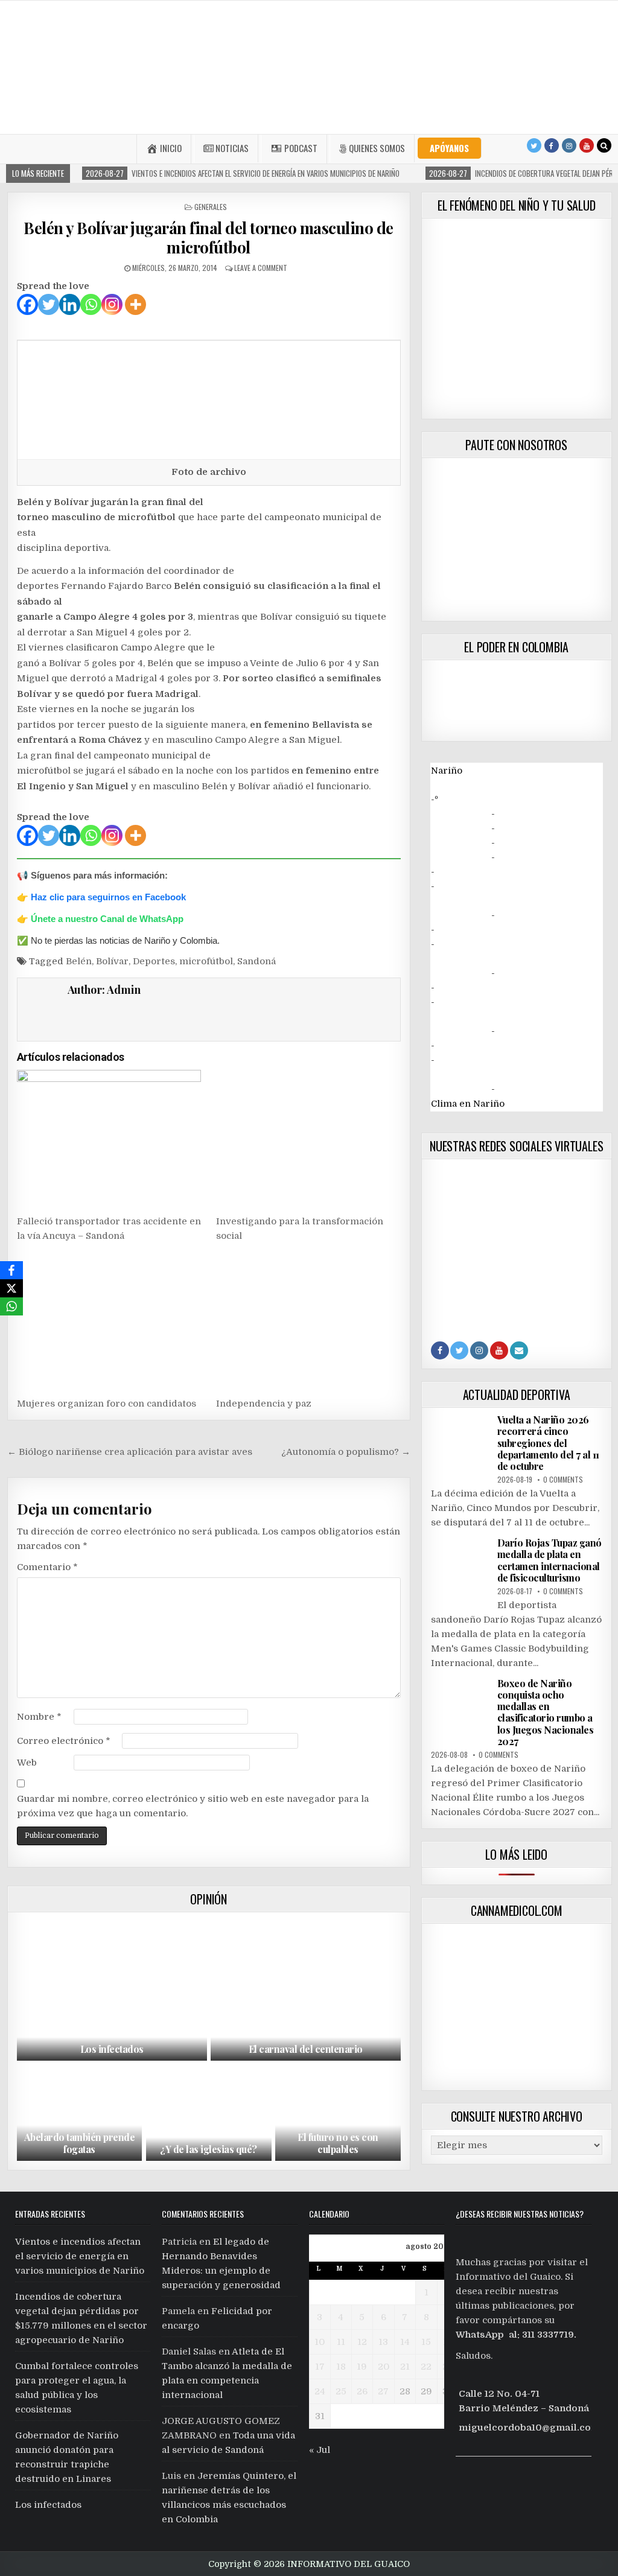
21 (405, 2367)
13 (383, 2342)
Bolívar (112, 961)
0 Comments (563, 1479)
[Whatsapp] (91, 304)
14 (405, 2342)
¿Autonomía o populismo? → (346, 1452)
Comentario (47, 1567)
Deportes (154, 961)
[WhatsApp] (11, 1306)
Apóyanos (449, 148)
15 (426, 2342)
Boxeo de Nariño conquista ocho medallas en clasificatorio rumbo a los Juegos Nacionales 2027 (546, 1712)
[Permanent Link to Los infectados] (112, 1989)
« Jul (320, 2450)
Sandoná (256, 961)
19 (362, 2367)
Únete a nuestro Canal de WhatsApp (107, 919)
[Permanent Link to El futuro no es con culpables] (338, 2114)
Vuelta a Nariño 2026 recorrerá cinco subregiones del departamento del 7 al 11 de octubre (548, 1443)
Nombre (39, 1717)
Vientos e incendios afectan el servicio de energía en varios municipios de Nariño (80, 2256)
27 (383, 2391)
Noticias (232, 148)
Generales (211, 207)
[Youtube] (587, 145)
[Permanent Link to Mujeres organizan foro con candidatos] (109, 1321)
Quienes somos (377, 148)
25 (341, 2391)
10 (320, 2342)
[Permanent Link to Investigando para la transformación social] (308, 1139)
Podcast (301, 148)
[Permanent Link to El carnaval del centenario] (306, 1989)
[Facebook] (552, 145)
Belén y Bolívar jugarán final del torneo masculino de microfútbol (209, 237)
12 (362, 2342)
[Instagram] (569, 145)
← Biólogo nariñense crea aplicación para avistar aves (130, 1452)
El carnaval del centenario (306, 2049)
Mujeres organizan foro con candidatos (107, 1404)
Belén (79, 961)
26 (362, 2391)
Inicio (171, 148)
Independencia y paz (264, 1404)
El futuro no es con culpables (338, 2143)
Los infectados (112, 2049)
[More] (135, 304)
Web (27, 1763)
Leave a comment (261, 268)
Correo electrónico (64, 1741)
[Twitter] (534, 145)
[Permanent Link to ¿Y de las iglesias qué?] (209, 2114)
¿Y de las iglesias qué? (209, 2149)
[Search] (604, 145)
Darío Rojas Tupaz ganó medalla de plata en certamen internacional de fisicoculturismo (550, 1560)
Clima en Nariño (468, 1104)
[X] (11, 1288)
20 (384, 2367)
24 (320, 2391)
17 (320, 2367)
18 (341, 2367)
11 (341, 2342)
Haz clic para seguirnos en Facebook (108, 897)
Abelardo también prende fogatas (80, 2143)
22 (426, 2367)
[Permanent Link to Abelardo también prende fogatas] (80, 2114)
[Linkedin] (70, 304)
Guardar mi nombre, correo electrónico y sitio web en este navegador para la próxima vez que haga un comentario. (193, 1806)
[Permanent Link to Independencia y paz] (308, 1321)
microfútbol (206, 961)
